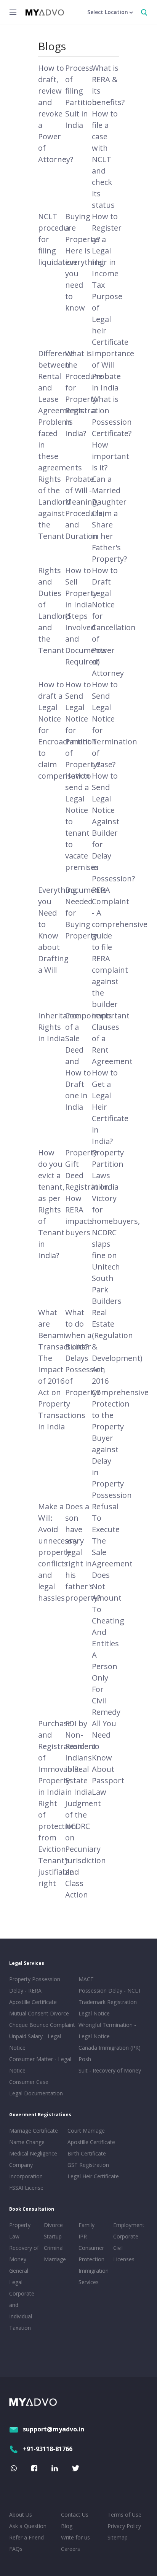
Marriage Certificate (34, 2131)
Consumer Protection (91, 2253)
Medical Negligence (33, 2153)
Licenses (124, 2259)
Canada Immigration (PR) (110, 2048)
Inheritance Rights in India (59, 1027)
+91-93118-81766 (48, 2449)
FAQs (16, 2549)
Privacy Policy (124, 2526)
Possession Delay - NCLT (110, 1991)
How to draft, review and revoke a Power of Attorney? (56, 114)
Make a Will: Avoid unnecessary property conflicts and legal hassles (61, 1552)
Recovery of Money (24, 2253)
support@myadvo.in (54, 2429)
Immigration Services (94, 2276)
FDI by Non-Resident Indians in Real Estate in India (81, 1758)
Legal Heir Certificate (93, 2176)
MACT (86, 1979)
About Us (21, 2515)
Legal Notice (94, 2013)
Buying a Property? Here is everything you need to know (85, 262)
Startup (53, 2236)
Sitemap (118, 2537)
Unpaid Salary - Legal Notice (35, 2042)
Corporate (126, 2236)
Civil (118, 2248)
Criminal (54, 2248)
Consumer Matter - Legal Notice (40, 2065)
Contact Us (75, 2515)
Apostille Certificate (33, 2002)
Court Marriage (86, 2131)
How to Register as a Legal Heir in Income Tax (107, 251)
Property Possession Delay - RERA (35, 1985)
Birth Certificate (87, 2153)
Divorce (53, 2225)
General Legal (19, 2276)
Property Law (20, 2231)
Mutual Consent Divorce (39, 2013)
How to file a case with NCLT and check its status (105, 159)
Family (87, 2225)
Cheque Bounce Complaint (42, 2025)
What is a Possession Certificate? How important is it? (112, 433)
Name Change (27, 2142)
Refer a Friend (26, 2537)
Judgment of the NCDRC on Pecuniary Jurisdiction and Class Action (86, 1849)
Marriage (55, 2259)
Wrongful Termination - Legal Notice (107, 2030)
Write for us (75, 2537)
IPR (83, 2236)
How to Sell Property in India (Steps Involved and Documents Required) (86, 616)
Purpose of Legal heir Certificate (110, 319)
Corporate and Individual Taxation (22, 2311)
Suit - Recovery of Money (110, 2070)
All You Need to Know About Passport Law (108, 1758)
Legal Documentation (36, 2093)
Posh (85, 2059)
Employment (129, 2225)
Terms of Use (124, 2515)
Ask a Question (28, 2526)
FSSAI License (26, 2188)
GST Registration (88, 2165)
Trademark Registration (108, 2002)
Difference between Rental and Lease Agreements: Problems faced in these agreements (61, 410)
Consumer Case (29, 2082)
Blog (67, 2526)
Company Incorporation (26, 2171)
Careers (70, 2549)
